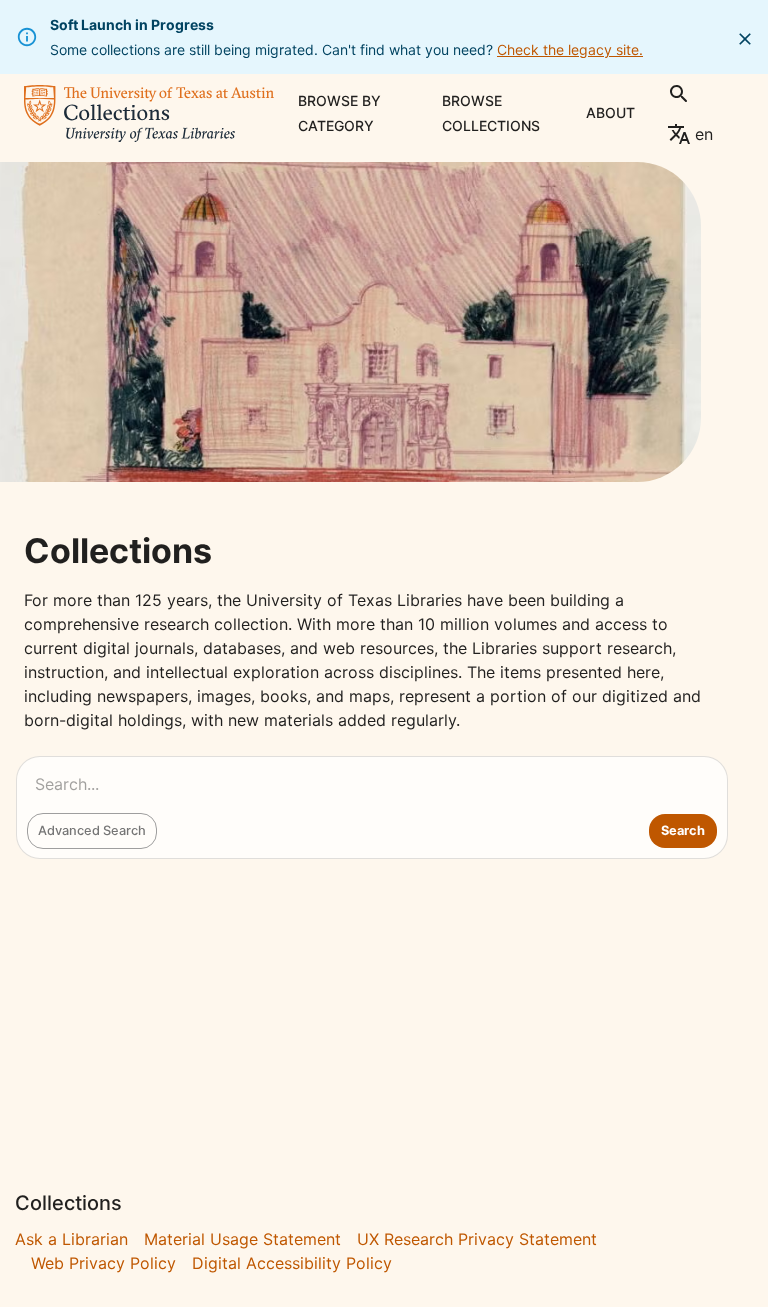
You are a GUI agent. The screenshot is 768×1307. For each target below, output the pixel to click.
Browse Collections (491, 113)
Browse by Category (339, 113)
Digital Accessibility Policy (292, 1263)
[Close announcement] (745, 39)
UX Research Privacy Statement (477, 1239)
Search (683, 830)
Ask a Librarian (71, 1239)
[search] (679, 94)
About (610, 112)
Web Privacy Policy (103, 1263)
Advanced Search (92, 830)
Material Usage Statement (242, 1239)
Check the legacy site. (570, 49)
